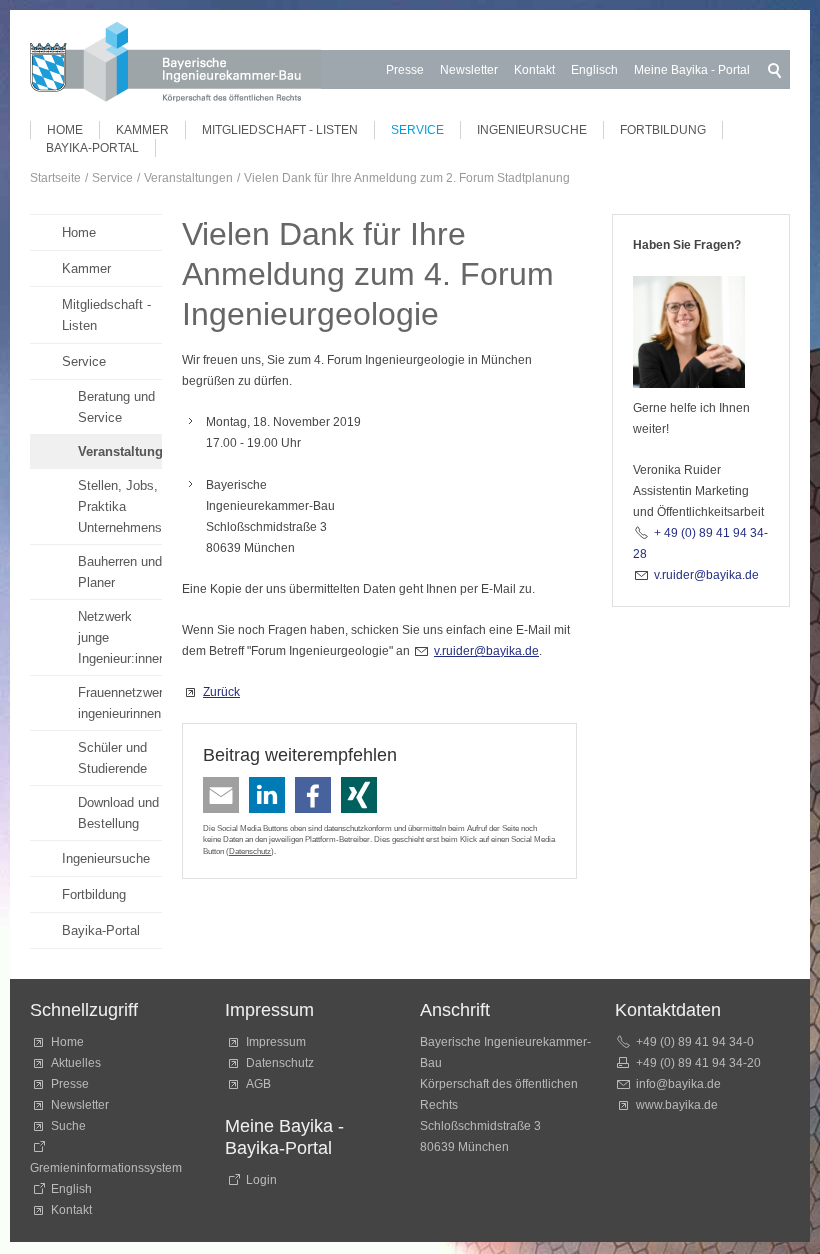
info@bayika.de (678, 1084)
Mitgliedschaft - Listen (280, 130)
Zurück (221, 692)
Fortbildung (663, 130)
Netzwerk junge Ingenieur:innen (120, 637)
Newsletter (469, 70)
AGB (258, 1084)
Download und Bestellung (118, 813)
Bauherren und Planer (120, 572)
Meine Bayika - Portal (692, 70)
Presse (405, 70)
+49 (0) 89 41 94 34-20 (698, 1063)
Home (65, 130)
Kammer (142, 130)
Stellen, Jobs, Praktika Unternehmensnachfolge (120, 506)
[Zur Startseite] (175, 65)
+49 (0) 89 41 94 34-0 (695, 1042)
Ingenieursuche (532, 130)
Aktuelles (76, 1063)
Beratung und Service (116, 407)
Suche (71, 1126)
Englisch (594, 70)
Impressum (276, 1042)
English (71, 1189)
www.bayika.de (677, 1105)
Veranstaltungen (120, 451)
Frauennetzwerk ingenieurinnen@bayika (120, 703)
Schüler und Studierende (112, 758)
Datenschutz (250, 851)
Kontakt (534, 70)
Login (261, 1180)
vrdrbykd (483, 651)
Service (417, 130)
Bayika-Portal (92, 148)
